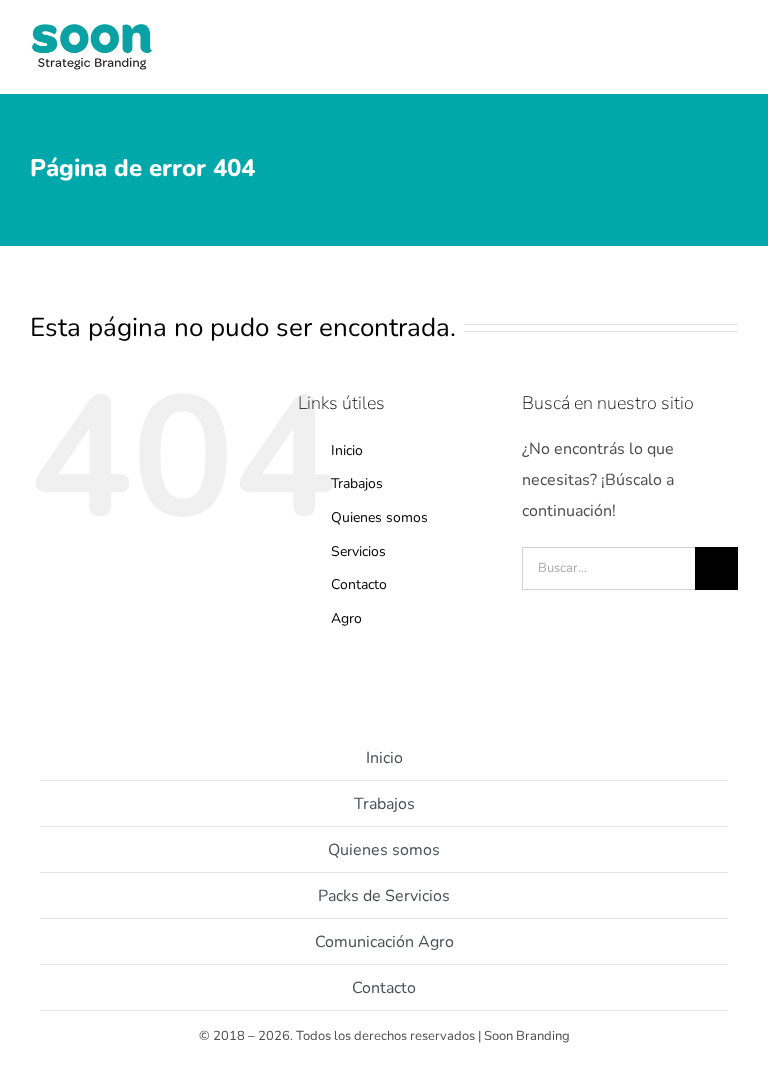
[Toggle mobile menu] (730, 60)
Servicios (358, 551)
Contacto (359, 584)
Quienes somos (379, 517)
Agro (346, 618)
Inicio (347, 450)
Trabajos (357, 483)
